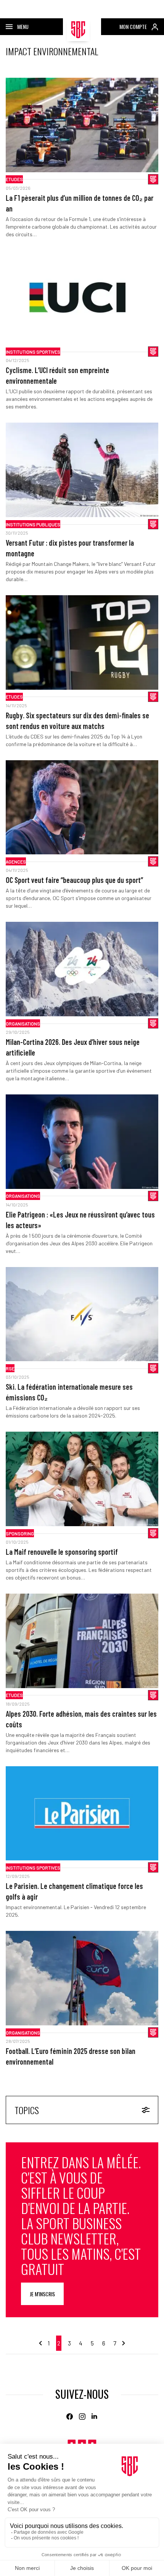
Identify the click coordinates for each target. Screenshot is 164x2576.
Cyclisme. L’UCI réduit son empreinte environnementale (57, 375)
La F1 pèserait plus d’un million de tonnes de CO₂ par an (80, 203)
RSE (10, 1368)
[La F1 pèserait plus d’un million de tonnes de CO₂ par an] (82, 125)
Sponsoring (20, 1533)
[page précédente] (41, 2343)
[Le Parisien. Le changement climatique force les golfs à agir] (82, 1813)
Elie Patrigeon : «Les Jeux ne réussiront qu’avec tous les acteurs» (80, 1220)
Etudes (14, 179)
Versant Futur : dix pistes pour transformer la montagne (70, 548)
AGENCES (16, 862)
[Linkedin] (95, 2417)
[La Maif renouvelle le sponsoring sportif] (82, 1479)
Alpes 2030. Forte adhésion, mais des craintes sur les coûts (81, 1719)
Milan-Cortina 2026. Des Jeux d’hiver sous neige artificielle (73, 1047)
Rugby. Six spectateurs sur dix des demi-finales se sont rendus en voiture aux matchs (77, 721)
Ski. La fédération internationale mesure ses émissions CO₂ (69, 1392)
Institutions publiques (33, 524)
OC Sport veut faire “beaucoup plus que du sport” (74, 880)
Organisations (23, 1024)
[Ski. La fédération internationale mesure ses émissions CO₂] (82, 1314)
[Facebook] (70, 2417)
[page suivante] (123, 2343)
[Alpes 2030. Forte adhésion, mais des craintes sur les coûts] (82, 1641)
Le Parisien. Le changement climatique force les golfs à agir (74, 1891)
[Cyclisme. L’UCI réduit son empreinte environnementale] (82, 298)
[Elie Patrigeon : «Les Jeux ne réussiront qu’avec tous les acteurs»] (82, 1142)
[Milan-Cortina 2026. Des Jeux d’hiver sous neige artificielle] (82, 969)
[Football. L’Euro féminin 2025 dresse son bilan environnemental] (82, 1978)
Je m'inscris (42, 2294)
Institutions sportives (33, 352)
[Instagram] (82, 2417)
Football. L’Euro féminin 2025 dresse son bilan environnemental (71, 2056)
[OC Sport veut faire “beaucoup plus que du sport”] (82, 807)
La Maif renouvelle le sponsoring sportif (62, 1552)
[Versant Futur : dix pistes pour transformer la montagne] (82, 470)
